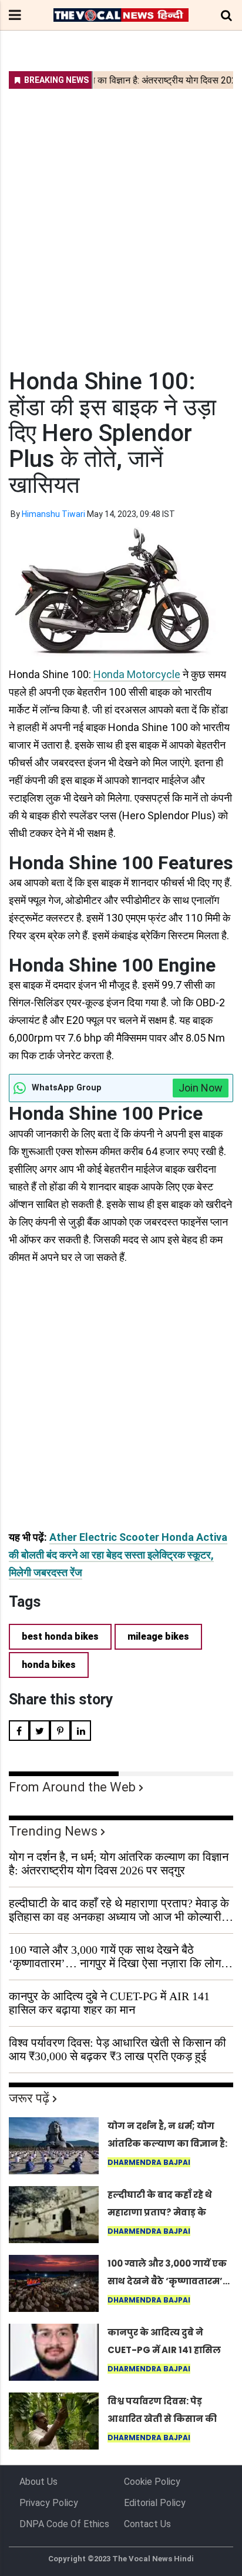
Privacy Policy (49, 2503)
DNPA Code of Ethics (64, 2524)
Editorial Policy (155, 2503)
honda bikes (49, 1665)
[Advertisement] (121, 221)
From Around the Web (72, 1787)
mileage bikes (158, 1636)
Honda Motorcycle (137, 674)
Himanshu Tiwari (53, 514)
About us (38, 2482)
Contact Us (147, 2524)
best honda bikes (60, 1636)
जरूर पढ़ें (29, 2098)
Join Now (201, 1088)
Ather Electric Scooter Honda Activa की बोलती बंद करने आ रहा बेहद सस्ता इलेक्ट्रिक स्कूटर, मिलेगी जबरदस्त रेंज (118, 1555)
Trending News (53, 1831)
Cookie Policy (152, 2482)
